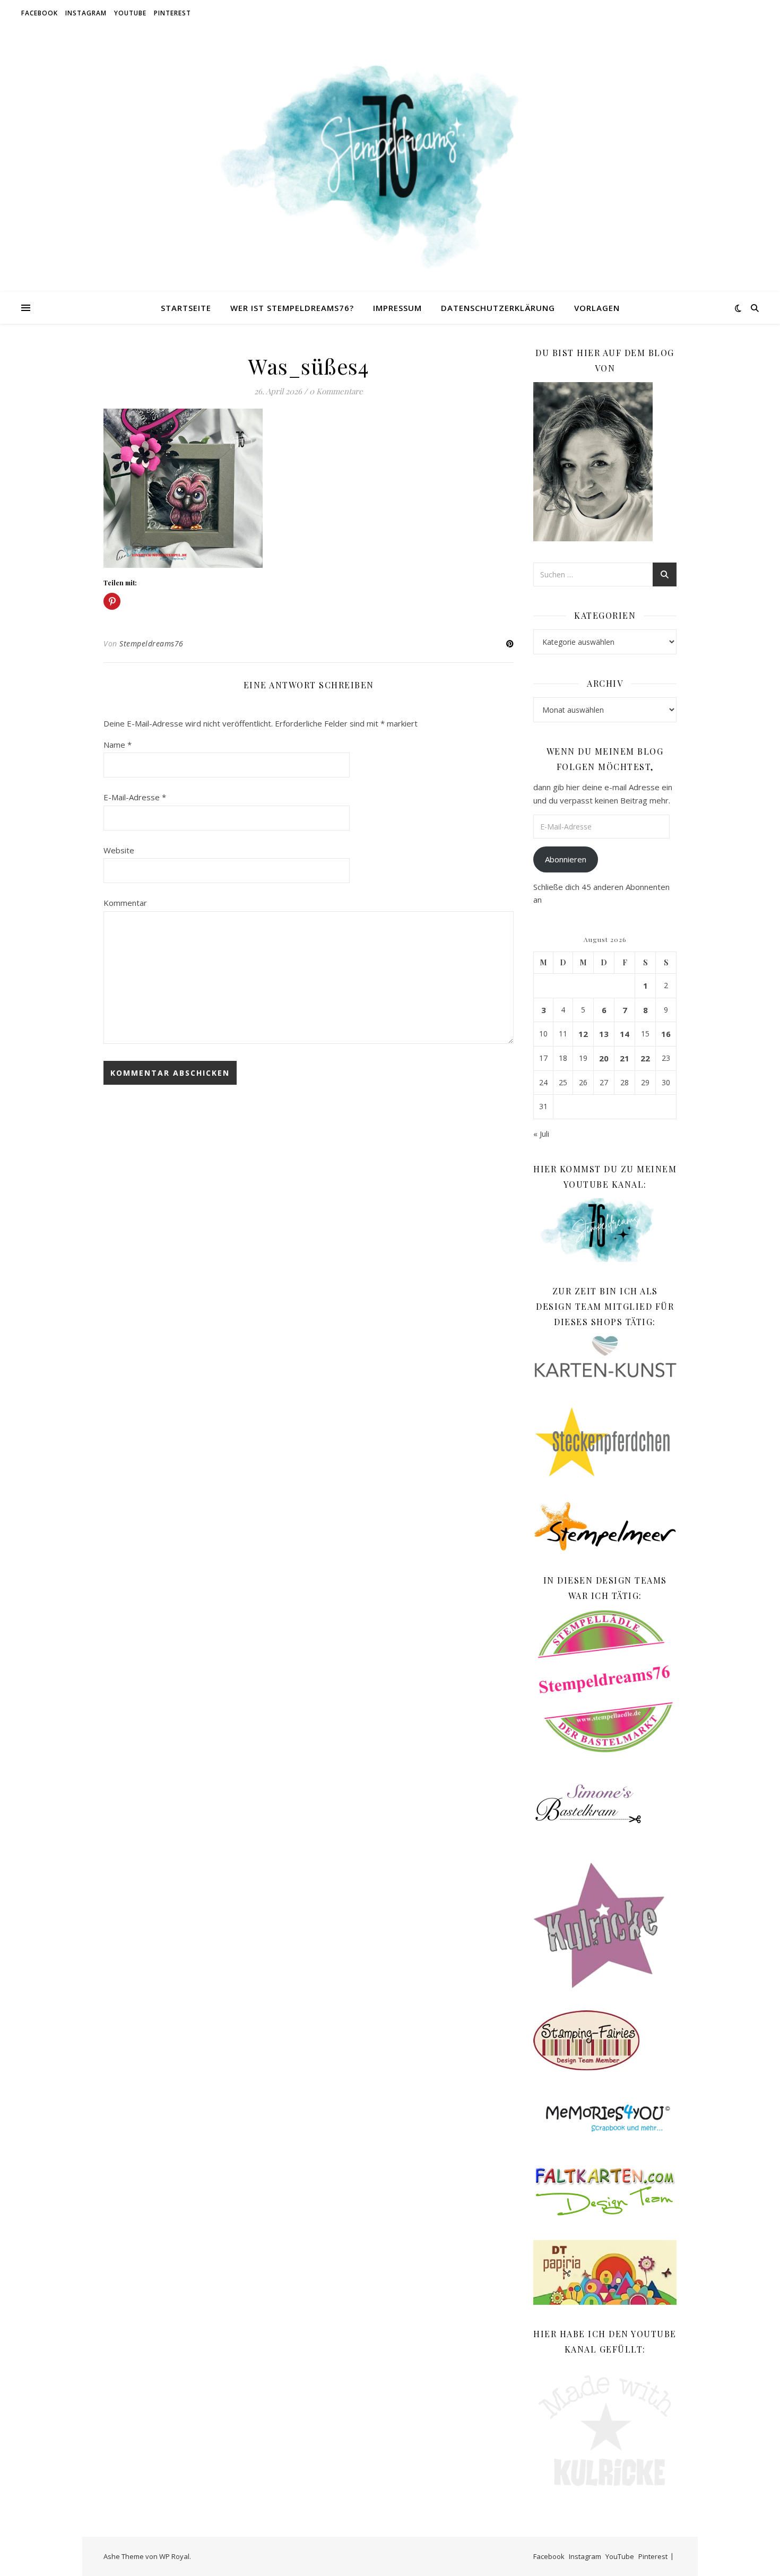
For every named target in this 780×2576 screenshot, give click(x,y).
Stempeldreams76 (151, 643)
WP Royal (174, 2556)
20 (604, 1058)
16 (666, 1034)
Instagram (86, 13)
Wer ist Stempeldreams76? (292, 308)
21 (625, 1058)
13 (604, 1034)
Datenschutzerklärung (498, 308)
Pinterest (172, 13)
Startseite (186, 308)
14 (625, 1034)
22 (645, 1058)
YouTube (130, 13)
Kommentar (125, 903)
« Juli (541, 1134)
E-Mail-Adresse (135, 797)
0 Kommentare (336, 391)
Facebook (40, 13)
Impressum (397, 308)
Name (118, 745)
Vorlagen (597, 308)
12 (583, 1034)
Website (119, 850)
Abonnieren (566, 859)
